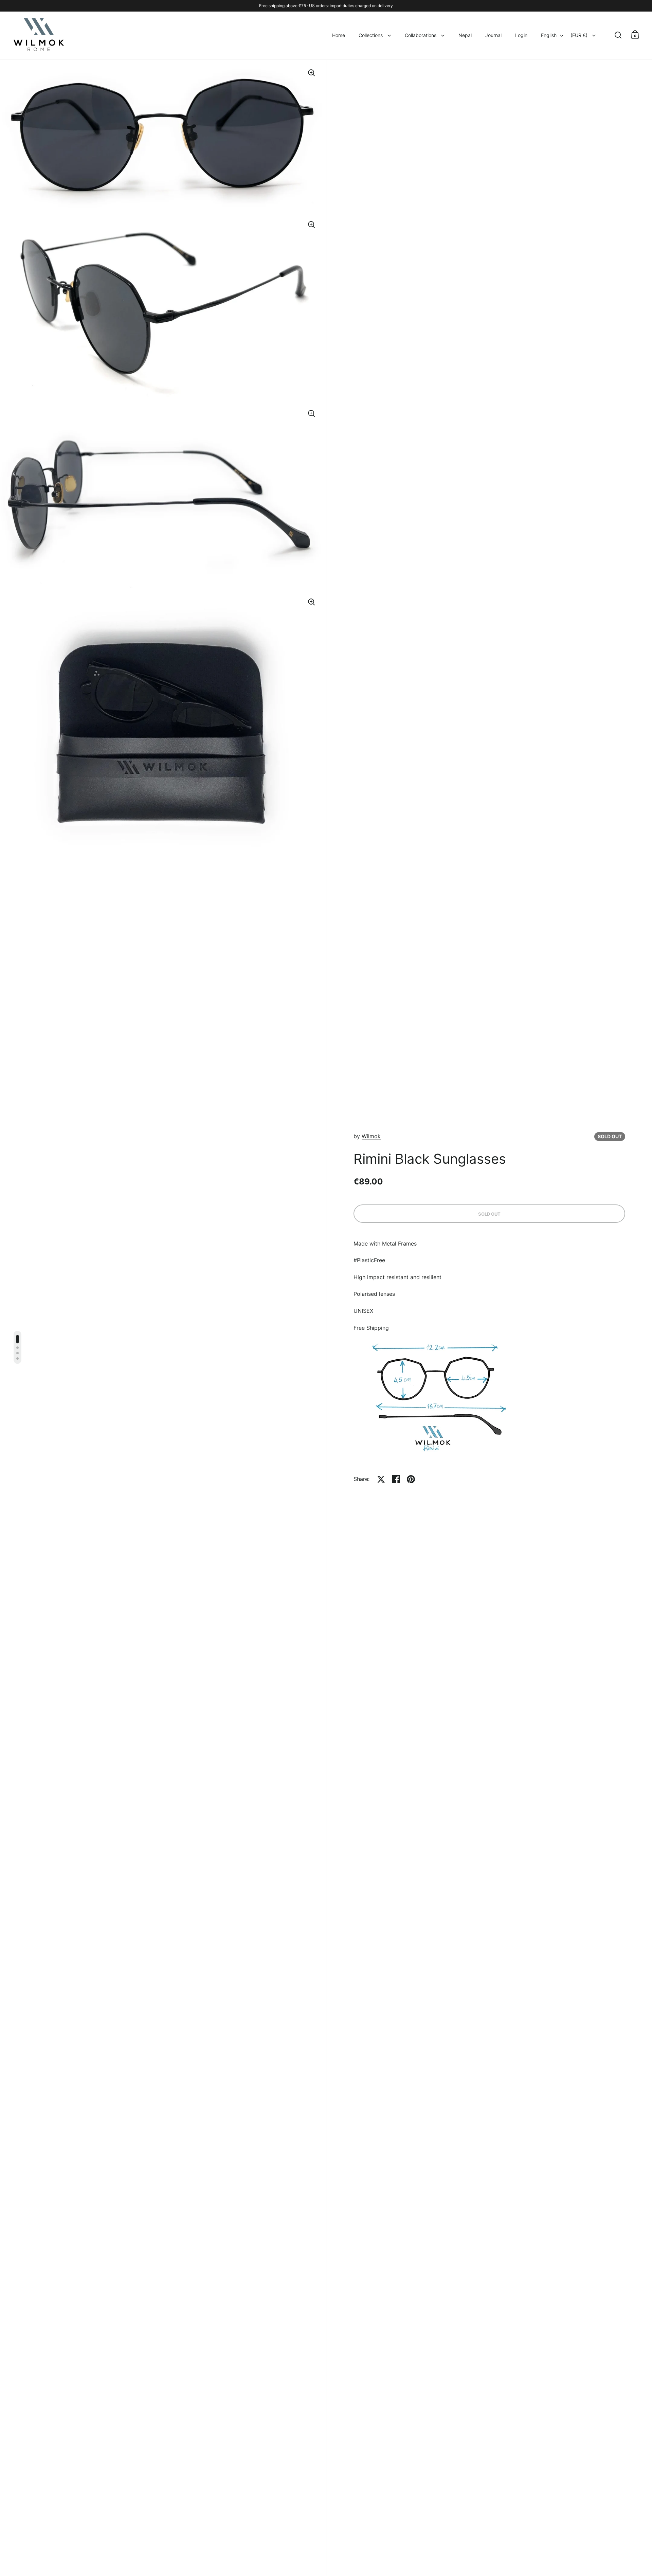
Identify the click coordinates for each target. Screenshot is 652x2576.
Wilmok (371, 1136)
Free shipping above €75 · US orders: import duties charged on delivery (326, 6)
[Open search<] (618, 35)
